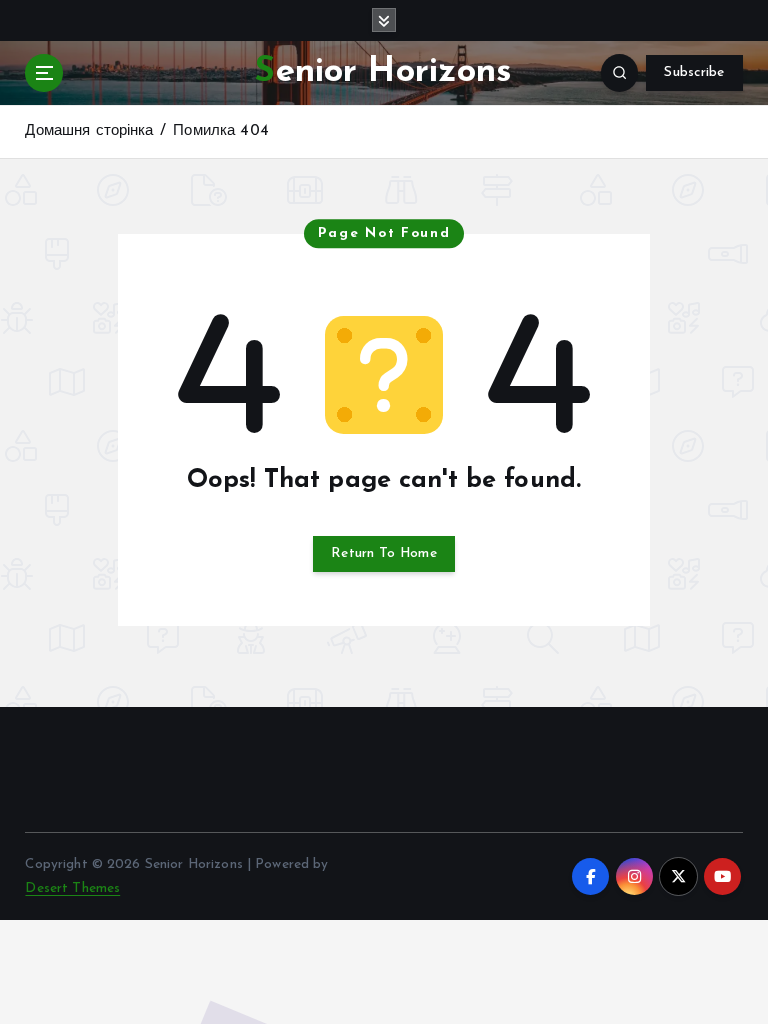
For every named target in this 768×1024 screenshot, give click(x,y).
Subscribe (694, 72)
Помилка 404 (221, 131)
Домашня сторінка (89, 131)
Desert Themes (72, 888)
